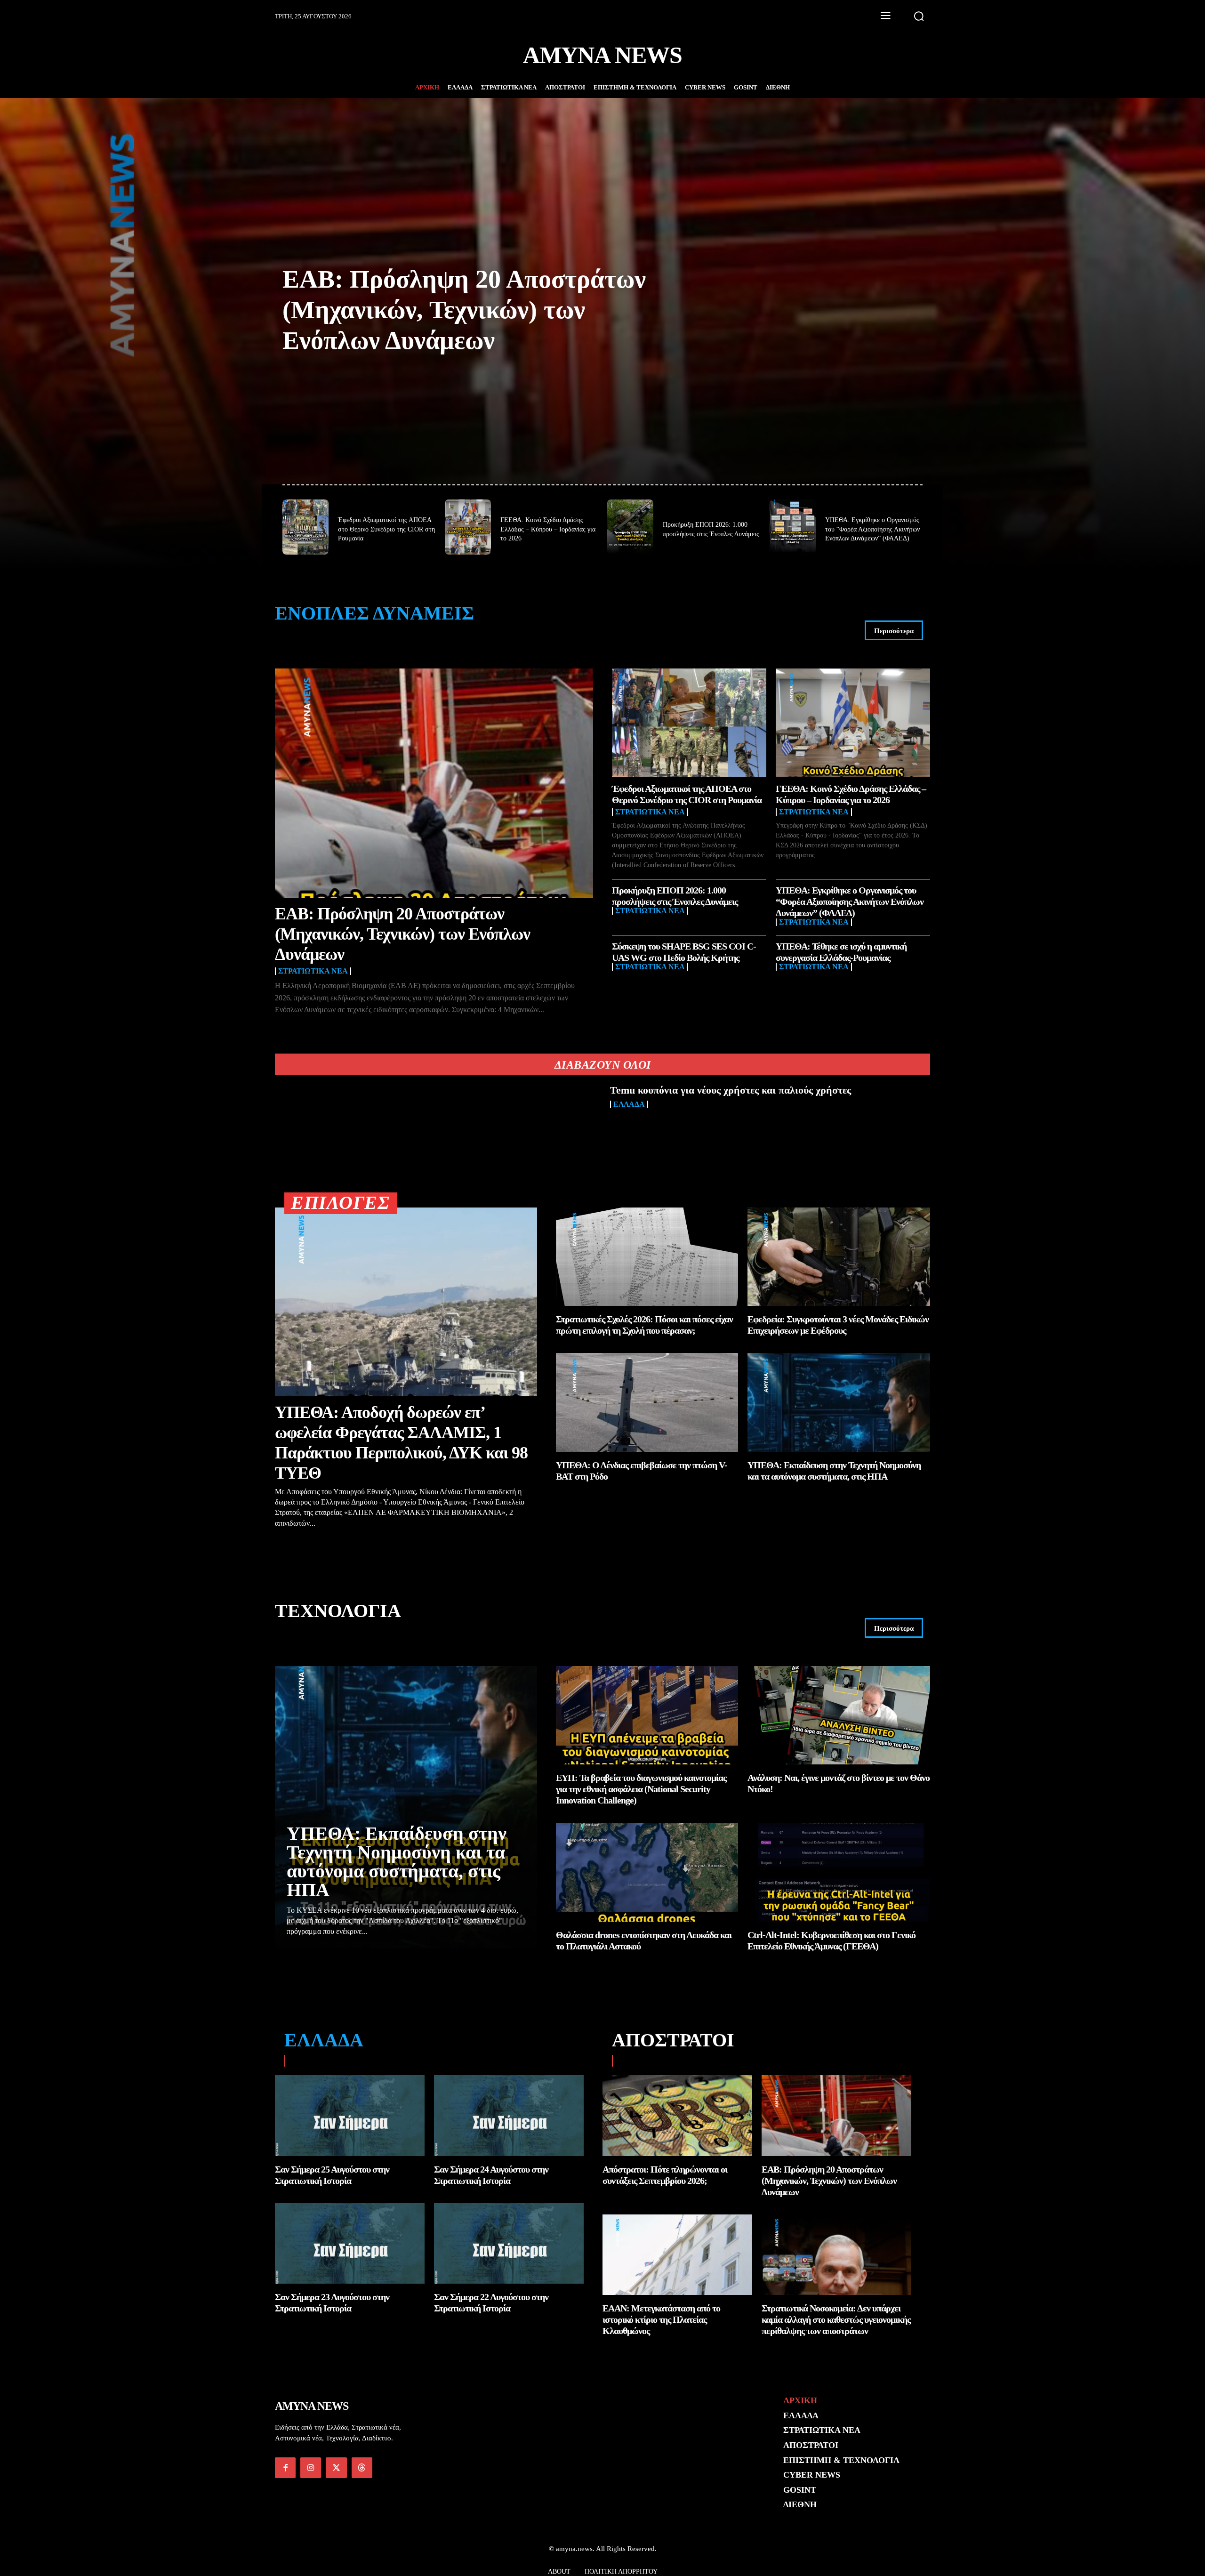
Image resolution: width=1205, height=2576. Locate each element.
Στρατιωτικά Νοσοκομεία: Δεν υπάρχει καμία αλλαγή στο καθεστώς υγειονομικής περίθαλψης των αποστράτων (836, 2319)
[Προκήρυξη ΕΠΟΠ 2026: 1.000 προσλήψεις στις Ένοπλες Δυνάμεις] (630, 527)
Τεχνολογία (338, 1611)
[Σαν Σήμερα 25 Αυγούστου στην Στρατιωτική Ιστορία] (350, 2116)
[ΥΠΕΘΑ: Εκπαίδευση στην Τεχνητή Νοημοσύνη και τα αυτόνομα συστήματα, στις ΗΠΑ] (839, 1402)
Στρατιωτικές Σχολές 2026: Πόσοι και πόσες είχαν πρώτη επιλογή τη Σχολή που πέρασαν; (644, 1325)
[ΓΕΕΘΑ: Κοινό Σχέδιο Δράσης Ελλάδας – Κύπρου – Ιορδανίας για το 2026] (468, 527)
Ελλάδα (629, 1104)
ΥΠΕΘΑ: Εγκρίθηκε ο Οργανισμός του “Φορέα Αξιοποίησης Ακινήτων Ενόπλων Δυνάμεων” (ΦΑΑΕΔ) (872, 529)
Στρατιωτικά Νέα (313, 971)
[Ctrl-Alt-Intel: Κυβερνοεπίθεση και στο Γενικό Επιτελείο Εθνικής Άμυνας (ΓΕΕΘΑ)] (839, 1872)
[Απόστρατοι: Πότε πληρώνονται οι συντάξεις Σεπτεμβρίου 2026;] (677, 2116)
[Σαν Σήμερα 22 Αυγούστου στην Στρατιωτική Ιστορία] (509, 2244)
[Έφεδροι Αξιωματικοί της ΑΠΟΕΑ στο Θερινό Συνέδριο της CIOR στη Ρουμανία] (305, 527)
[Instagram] (311, 2468)
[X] (336, 2468)
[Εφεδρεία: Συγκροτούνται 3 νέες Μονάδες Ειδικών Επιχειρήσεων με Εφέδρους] (839, 1257)
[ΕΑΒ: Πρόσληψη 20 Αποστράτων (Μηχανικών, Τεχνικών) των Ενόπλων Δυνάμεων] (434, 783)
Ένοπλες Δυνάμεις (374, 613)
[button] (919, 16)
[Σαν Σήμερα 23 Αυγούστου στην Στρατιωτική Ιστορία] (350, 2244)
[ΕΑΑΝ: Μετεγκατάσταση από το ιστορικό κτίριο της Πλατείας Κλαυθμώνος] (677, 2255)
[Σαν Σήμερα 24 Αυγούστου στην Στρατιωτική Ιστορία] (509, 2116)
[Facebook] (285, 2468)
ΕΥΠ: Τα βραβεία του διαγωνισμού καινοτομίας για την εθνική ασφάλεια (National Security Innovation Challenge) (641, 1789)
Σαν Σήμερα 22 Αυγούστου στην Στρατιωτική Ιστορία (491, 2302)
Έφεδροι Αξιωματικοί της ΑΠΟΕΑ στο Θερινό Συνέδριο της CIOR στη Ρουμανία (386, 529)
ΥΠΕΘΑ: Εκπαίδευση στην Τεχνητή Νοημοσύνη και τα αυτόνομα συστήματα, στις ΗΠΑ (397, 1862)
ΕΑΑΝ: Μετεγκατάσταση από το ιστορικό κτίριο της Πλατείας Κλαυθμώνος (661, 2319)
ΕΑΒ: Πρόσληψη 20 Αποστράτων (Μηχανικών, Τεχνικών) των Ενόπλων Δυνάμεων (464, 310)
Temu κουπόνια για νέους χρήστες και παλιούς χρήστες (731, 1090)
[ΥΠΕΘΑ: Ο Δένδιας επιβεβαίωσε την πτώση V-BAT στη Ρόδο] (647, 1402)
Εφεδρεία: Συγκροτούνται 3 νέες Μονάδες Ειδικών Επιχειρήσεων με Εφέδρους (838, 1325)
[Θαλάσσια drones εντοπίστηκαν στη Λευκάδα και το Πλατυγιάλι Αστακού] (647, 1872)
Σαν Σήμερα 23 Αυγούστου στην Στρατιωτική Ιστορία (332, 2302)
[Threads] (362, 2468)
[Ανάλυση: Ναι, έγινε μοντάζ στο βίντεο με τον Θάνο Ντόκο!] (839, 1715)
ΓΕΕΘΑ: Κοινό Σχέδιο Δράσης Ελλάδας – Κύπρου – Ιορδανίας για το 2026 (548, 529)
